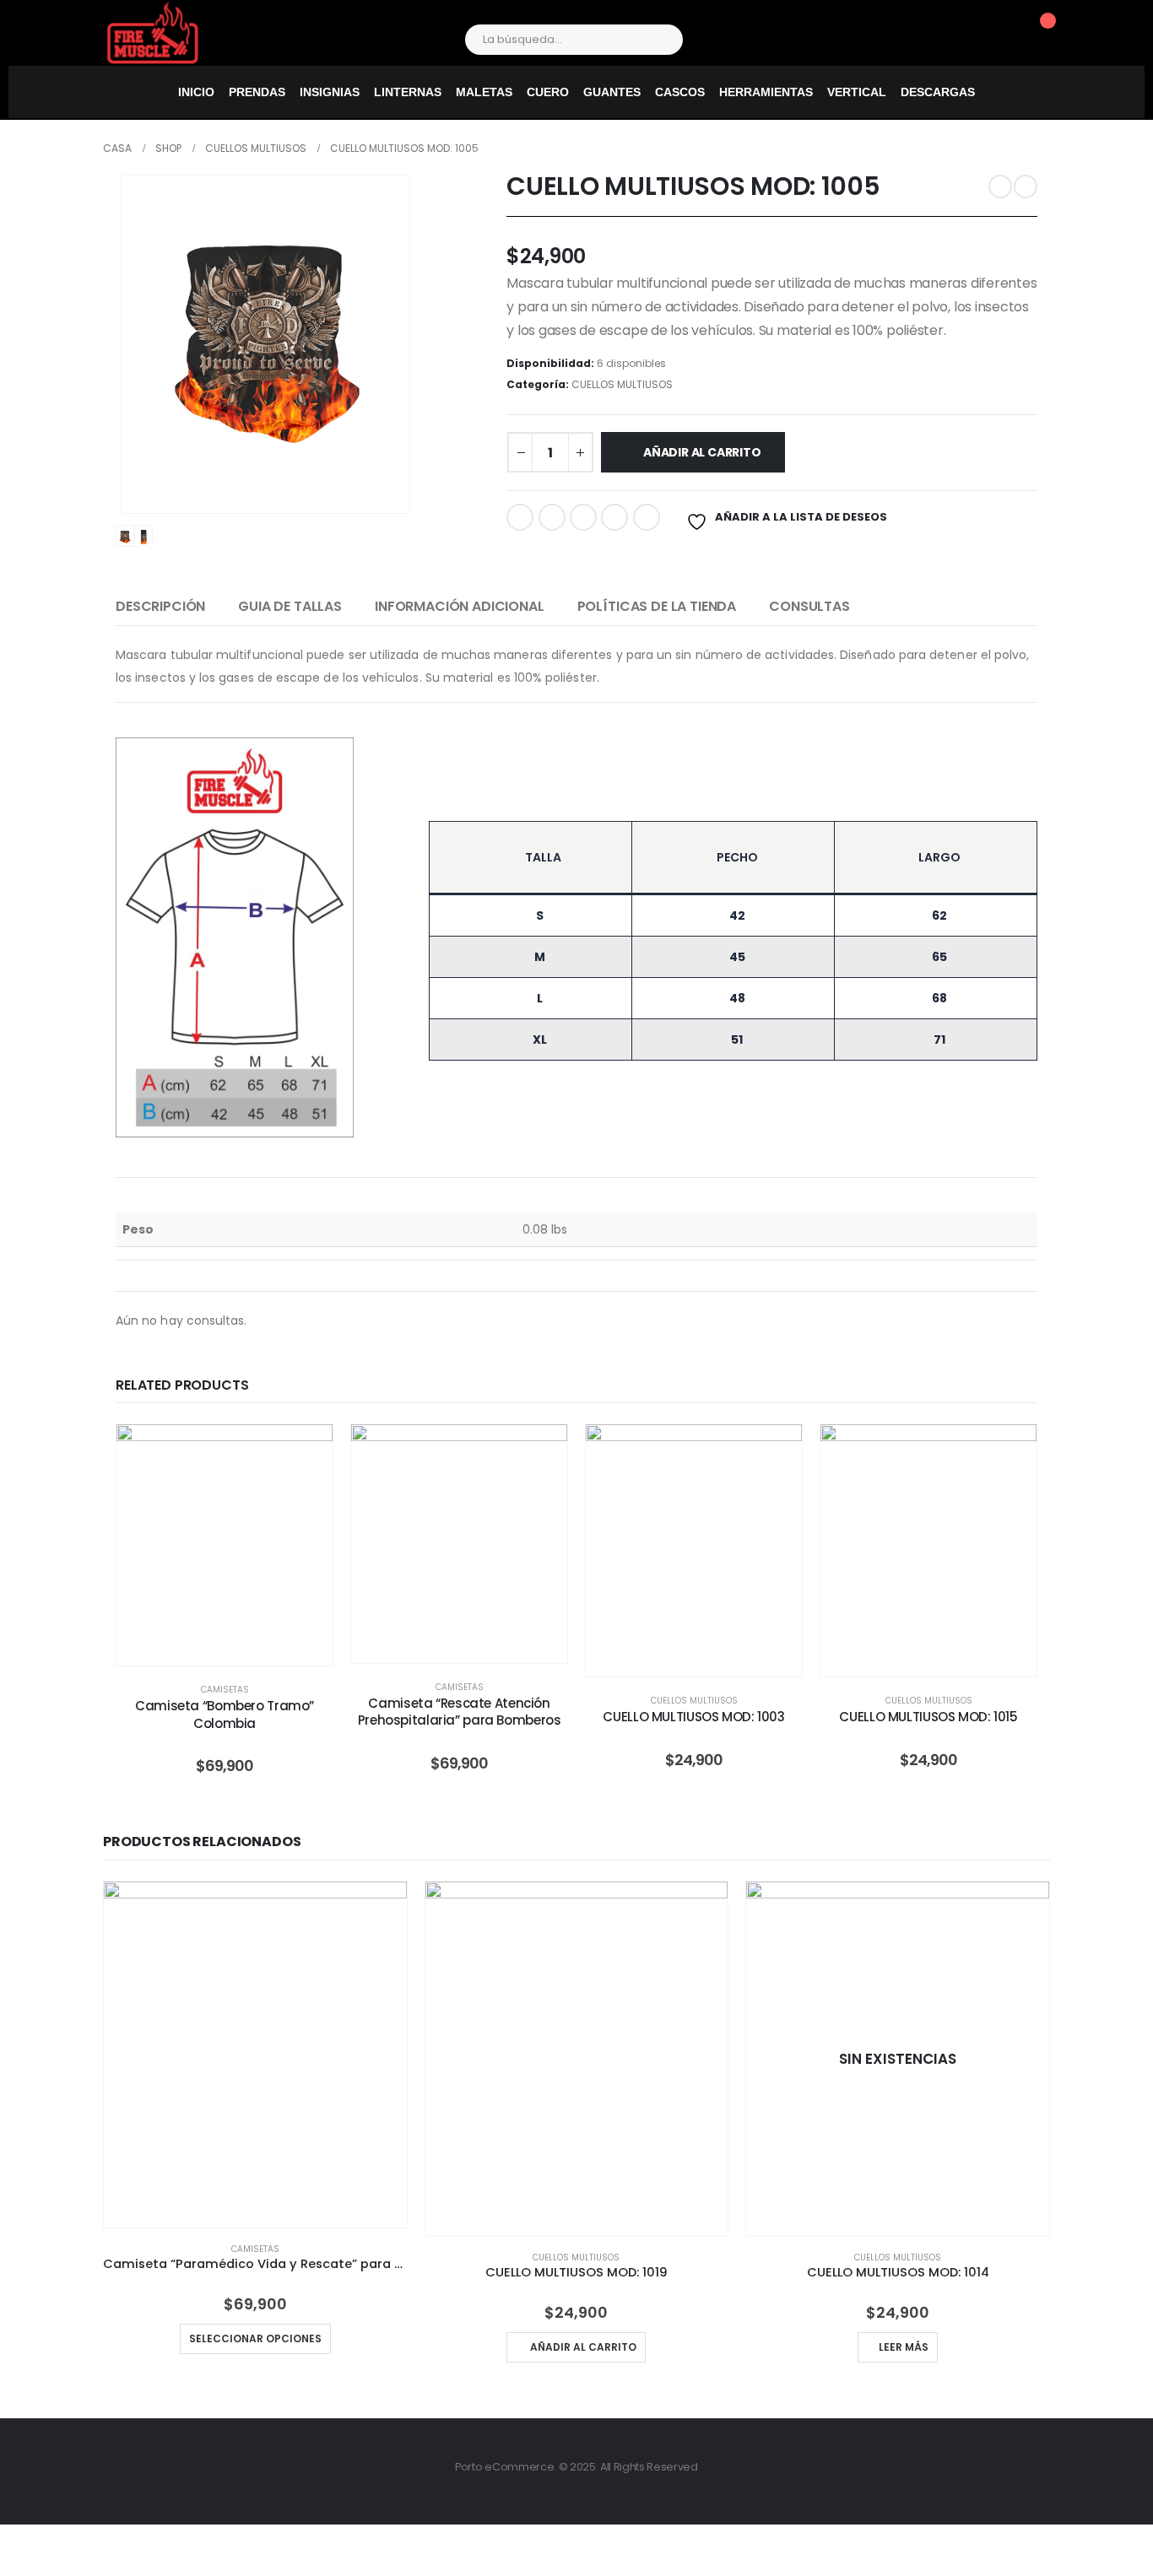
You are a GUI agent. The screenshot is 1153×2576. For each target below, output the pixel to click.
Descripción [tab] (160, 606)
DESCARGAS (938, 92)
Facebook (520, 517)
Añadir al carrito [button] (583, 2347)
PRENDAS (257, 92)
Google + (614, 517)
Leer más (904, 2347)
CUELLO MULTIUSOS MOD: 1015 (928, 1717)
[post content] (225, 1545)
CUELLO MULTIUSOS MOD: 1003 (693, 1717)
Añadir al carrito (702, 452)
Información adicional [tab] (460, 606)
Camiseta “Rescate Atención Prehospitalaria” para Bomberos (460, 1712)
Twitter (552, 517)
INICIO (196, 92)
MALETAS (484, 92)
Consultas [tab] (809, 606)
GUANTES (612, 92)
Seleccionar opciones (237, 1648)
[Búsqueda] (658, 40)
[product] (255, 2055)
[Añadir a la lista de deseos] (307, 1450)
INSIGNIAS (330, 92)
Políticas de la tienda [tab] (657, 606)
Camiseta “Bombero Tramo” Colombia (225, 1714)
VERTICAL (857, 92)
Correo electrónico (647, 517)
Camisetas (225, 1690)
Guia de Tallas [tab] (290, 606)
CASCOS (680, 92)
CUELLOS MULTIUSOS (622, 384)
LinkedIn (583, 517)
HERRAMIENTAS (766, 92)
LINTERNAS (408, 92)
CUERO (548, 92)
